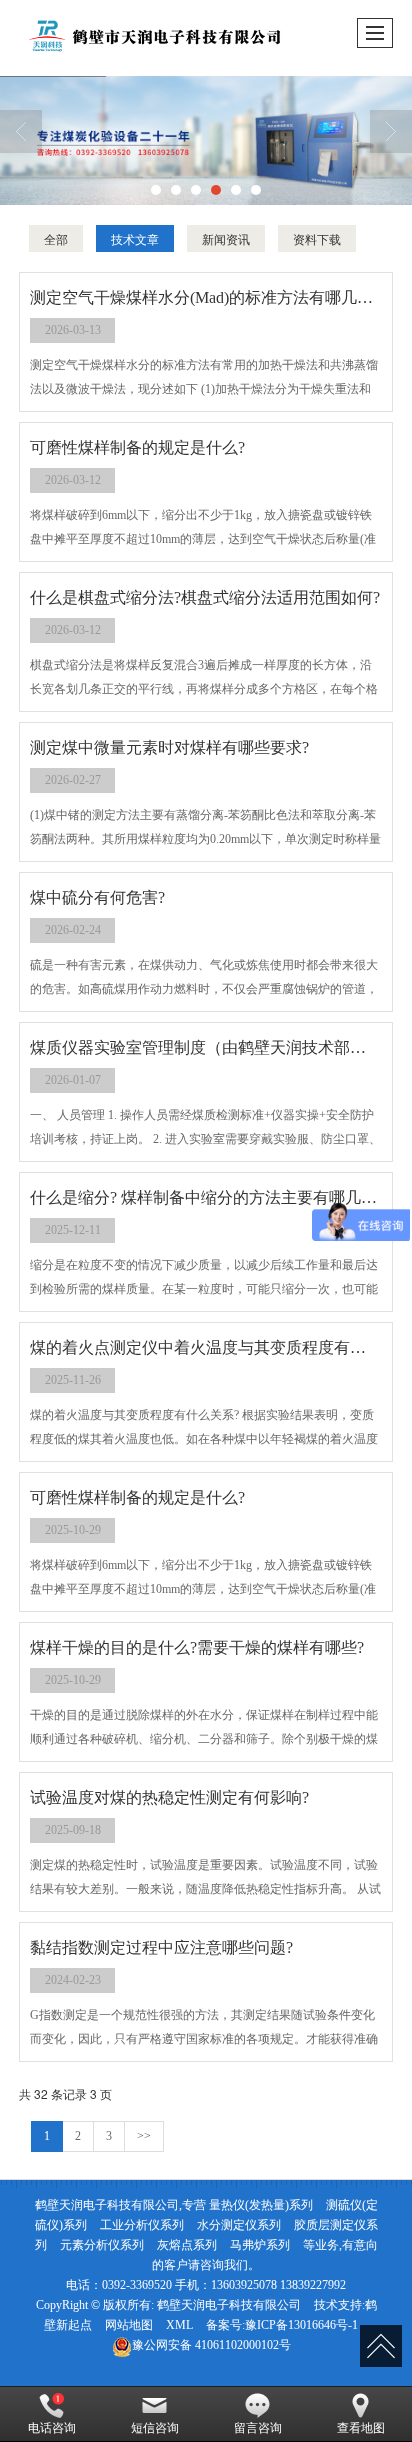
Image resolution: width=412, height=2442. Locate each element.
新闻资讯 (226, 238)
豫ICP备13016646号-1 (301, 2325)
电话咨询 (52, 2428)
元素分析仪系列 (102, 2245)
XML (179, 2325)
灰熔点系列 (187, 2245)
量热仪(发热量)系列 (261, 2205)
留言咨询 (258, 2428)
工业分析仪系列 (142, 2225)
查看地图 (361, 2428)
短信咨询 (155, 2428)
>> (144, 2136)
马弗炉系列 (260, 2245)
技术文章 (135, 238)
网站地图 (129, 2325)
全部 (56, 238)
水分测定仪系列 (239, 2225)
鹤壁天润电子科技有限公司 (229, 2305)
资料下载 (317, 238)
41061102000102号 (211, 2345)
